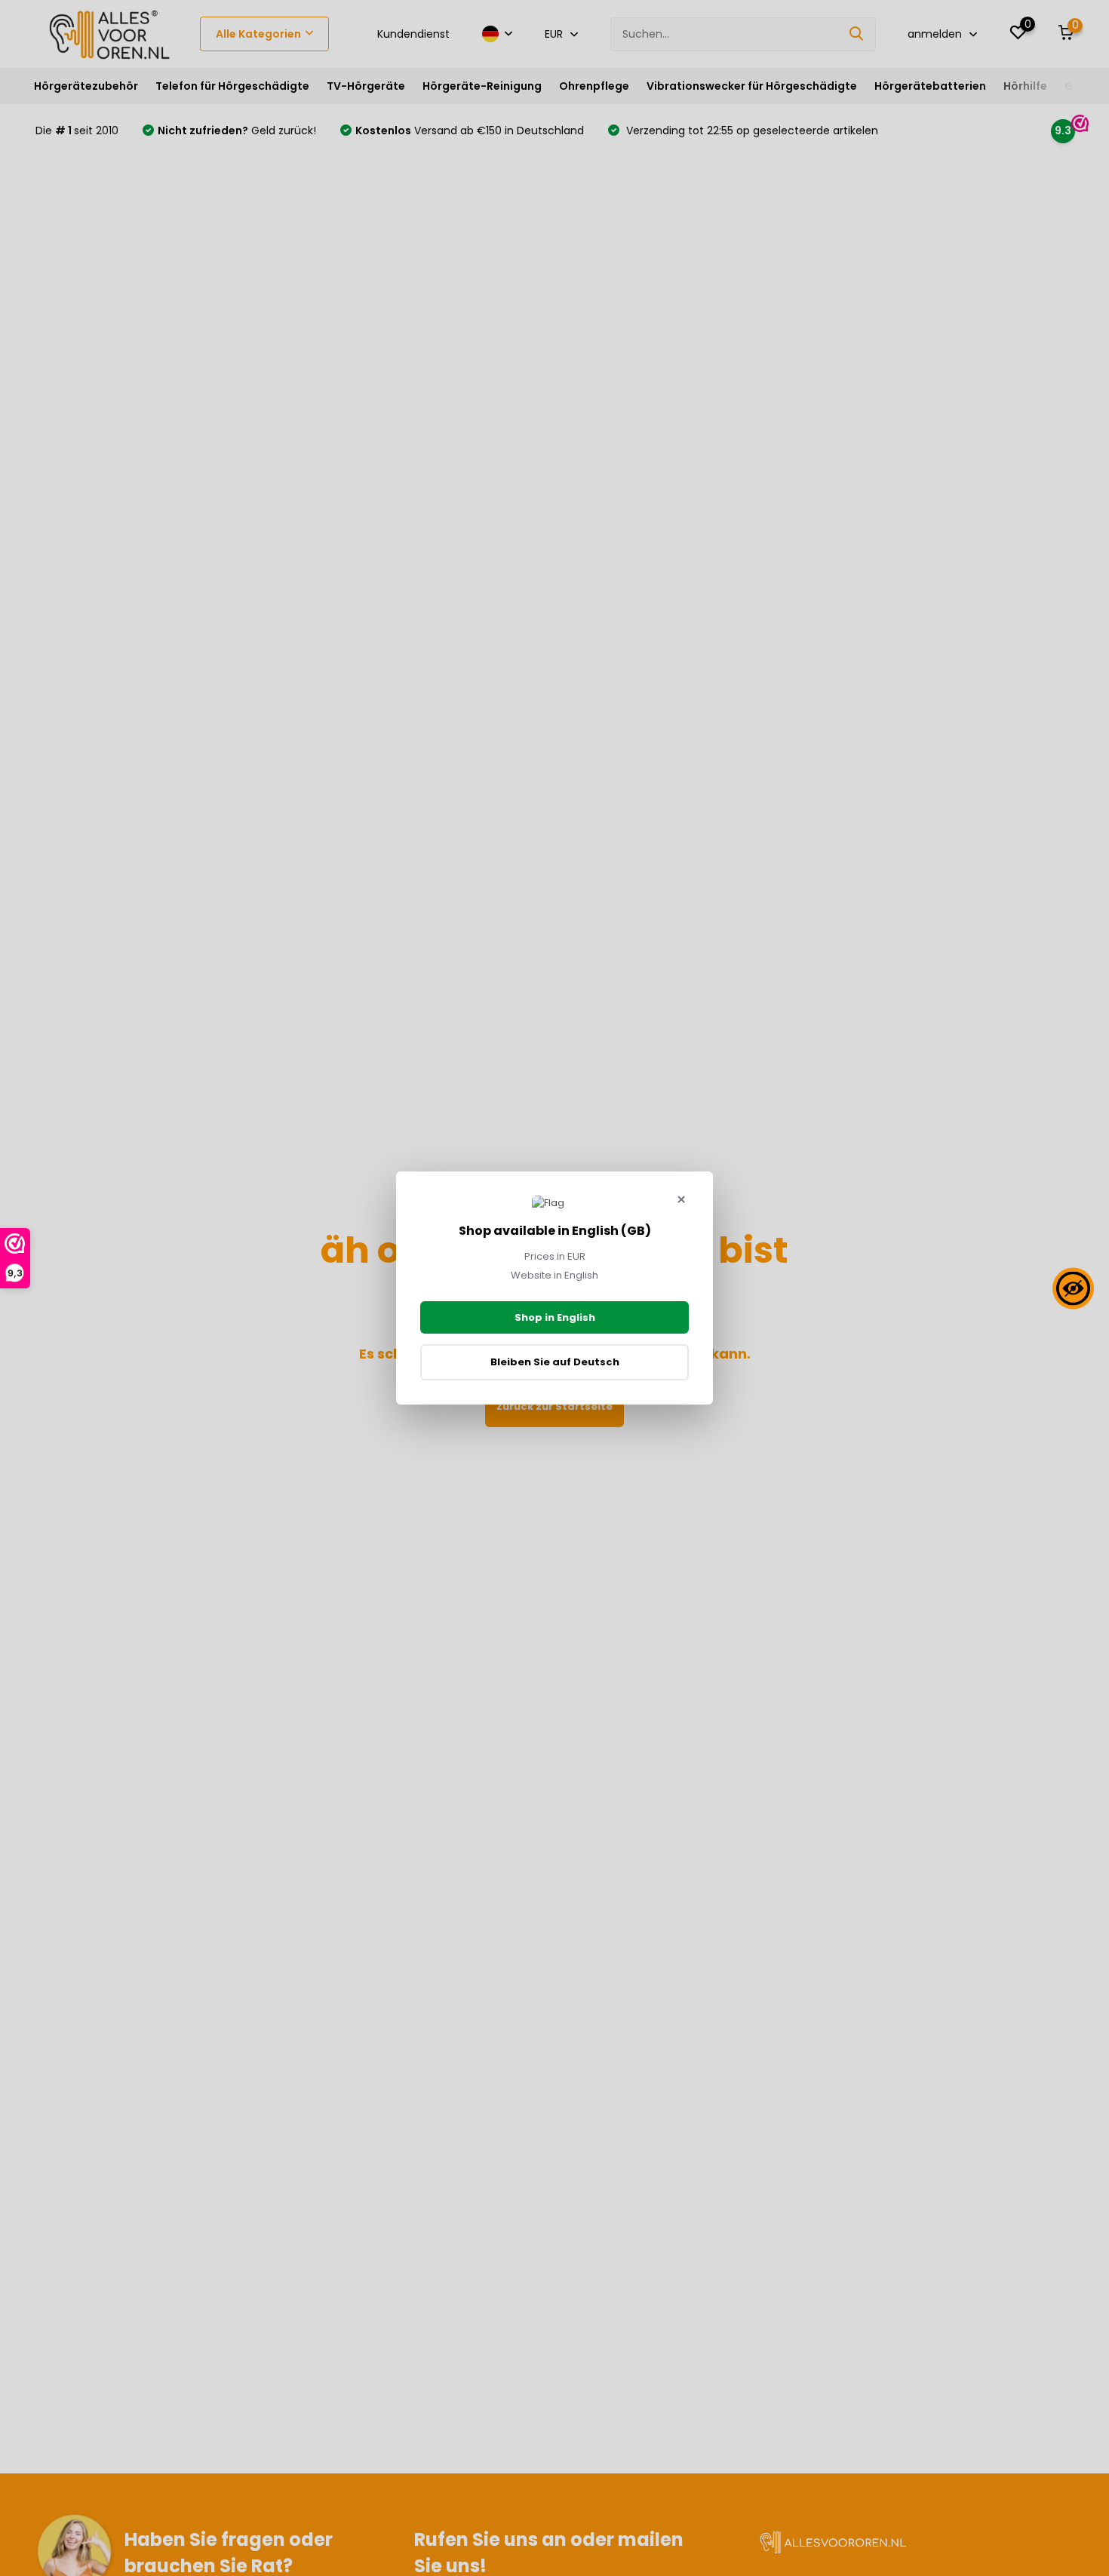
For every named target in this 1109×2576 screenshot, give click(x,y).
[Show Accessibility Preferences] (1073, 1288)
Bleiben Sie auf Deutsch (555, 1362)
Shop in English (555, 1317)
